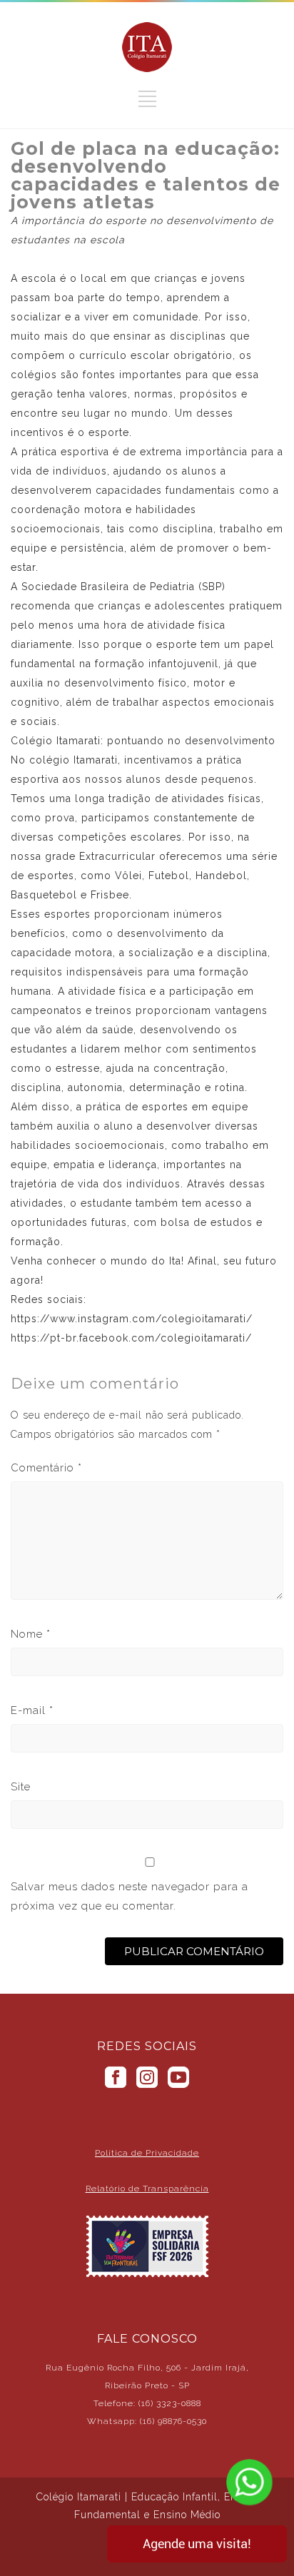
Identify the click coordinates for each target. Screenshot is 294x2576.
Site (21, 1787)
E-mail (32, 1710)
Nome (31, 1634)
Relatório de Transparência (147, 2189)
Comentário (46, 1468)
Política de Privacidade (147, 2153)
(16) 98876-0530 (173, 2421)
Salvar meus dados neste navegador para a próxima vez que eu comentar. (130, 1896)
